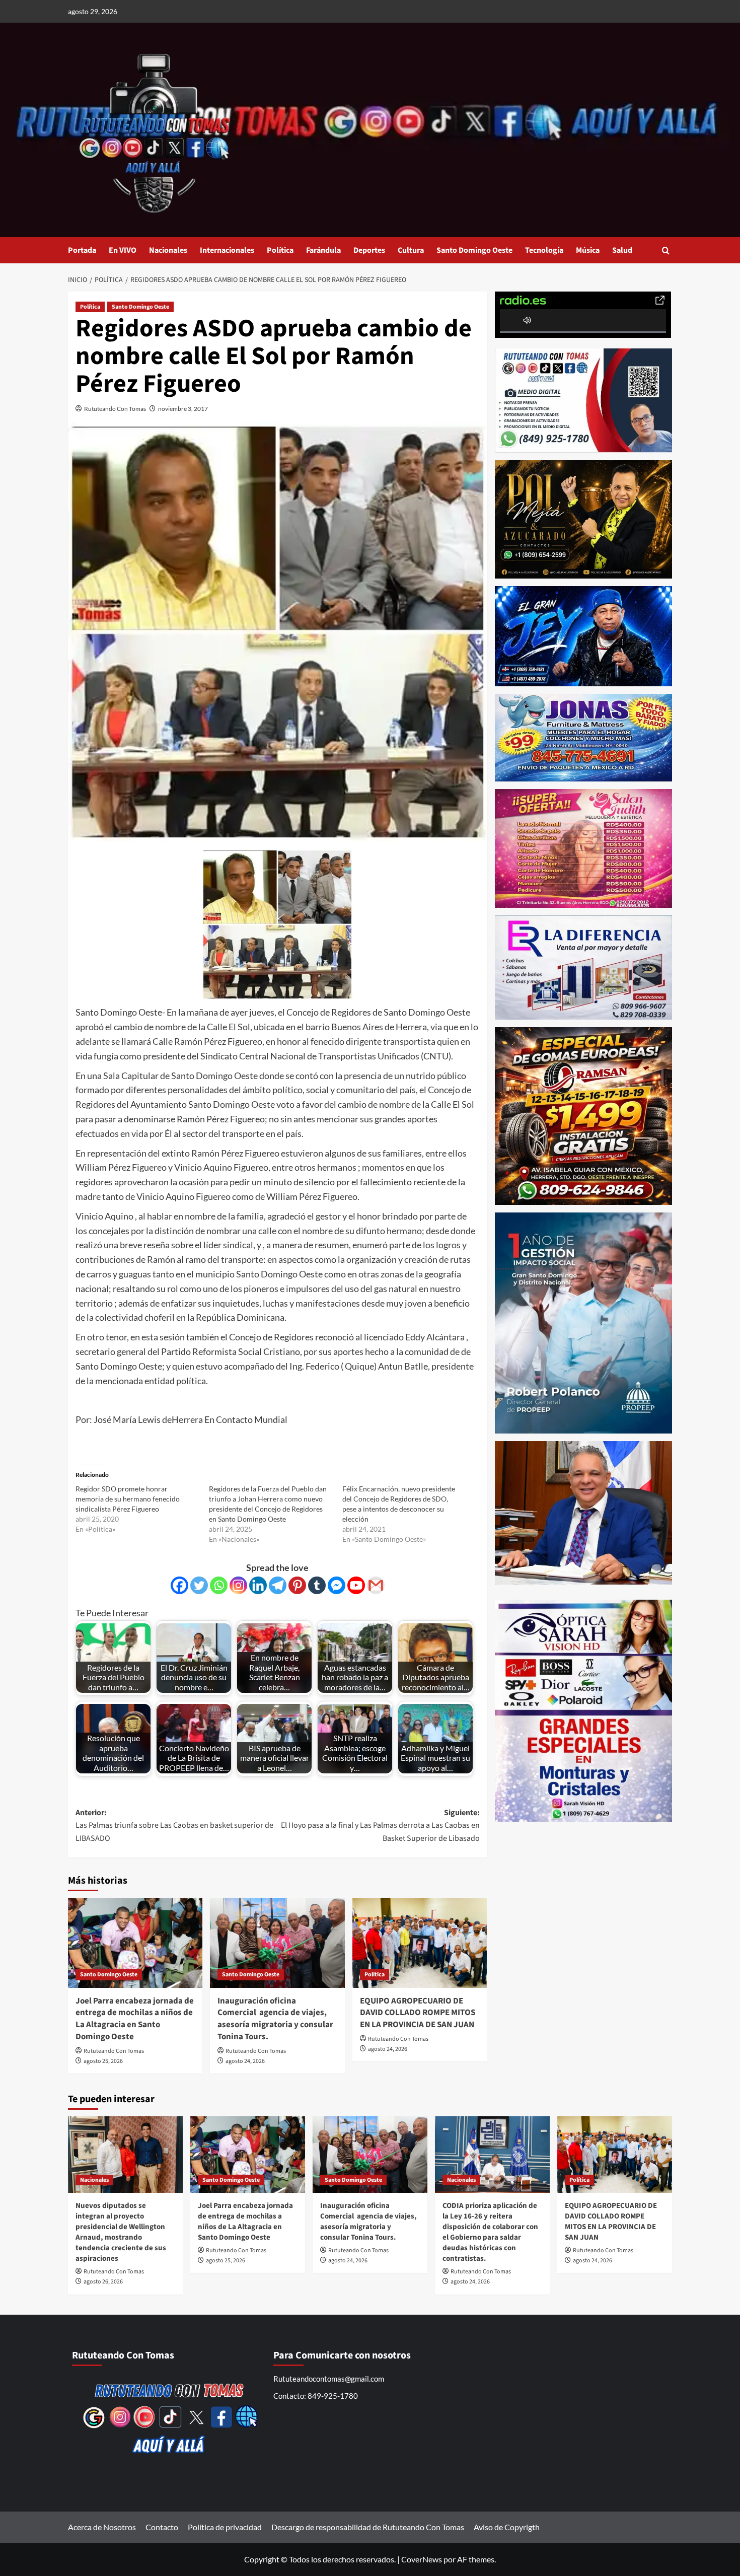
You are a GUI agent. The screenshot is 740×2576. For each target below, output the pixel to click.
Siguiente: (380, 1826)
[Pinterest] (297, 1585)
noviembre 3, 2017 (183, 409)
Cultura (411, 250)
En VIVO (123, 250)
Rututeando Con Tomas (115, 409)
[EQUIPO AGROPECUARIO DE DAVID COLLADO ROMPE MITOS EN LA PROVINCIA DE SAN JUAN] (420, 1943)
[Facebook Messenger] (337, 1585)
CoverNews (422, 2559)
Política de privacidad (225, 2527)
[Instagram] (238, 1585)
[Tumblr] (317, 1585)
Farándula (323, 250)
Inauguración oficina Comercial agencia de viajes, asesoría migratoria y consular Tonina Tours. (275, 2019)
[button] (666, 251)
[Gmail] (376, 1585)
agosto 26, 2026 (103, 2282)
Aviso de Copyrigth (507, 2527)
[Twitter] (199, 1585)
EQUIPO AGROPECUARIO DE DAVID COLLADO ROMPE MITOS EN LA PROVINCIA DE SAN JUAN (418, 2013)
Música (588, 250)
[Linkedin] (258, 1585)
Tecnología (544, 250)
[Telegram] (278, 1585)
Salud (622, 250)
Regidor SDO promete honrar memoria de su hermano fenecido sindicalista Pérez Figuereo (128, 1499)
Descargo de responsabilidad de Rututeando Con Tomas (368, 2527)
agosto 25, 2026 (103, 2061)
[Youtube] (356, 1585)
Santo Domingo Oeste (474, 250)
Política (280, 250)
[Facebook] (179, 1585)
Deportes (369, 250)
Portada (82, 250)
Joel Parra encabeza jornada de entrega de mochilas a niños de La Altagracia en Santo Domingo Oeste (135, 2019)
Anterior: (174, 1826)
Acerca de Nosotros (102, 2527)
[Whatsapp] (219, 1585)
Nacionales (168, 250)
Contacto (162, 2527)
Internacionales (227, 250)
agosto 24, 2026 (245, 2061)
